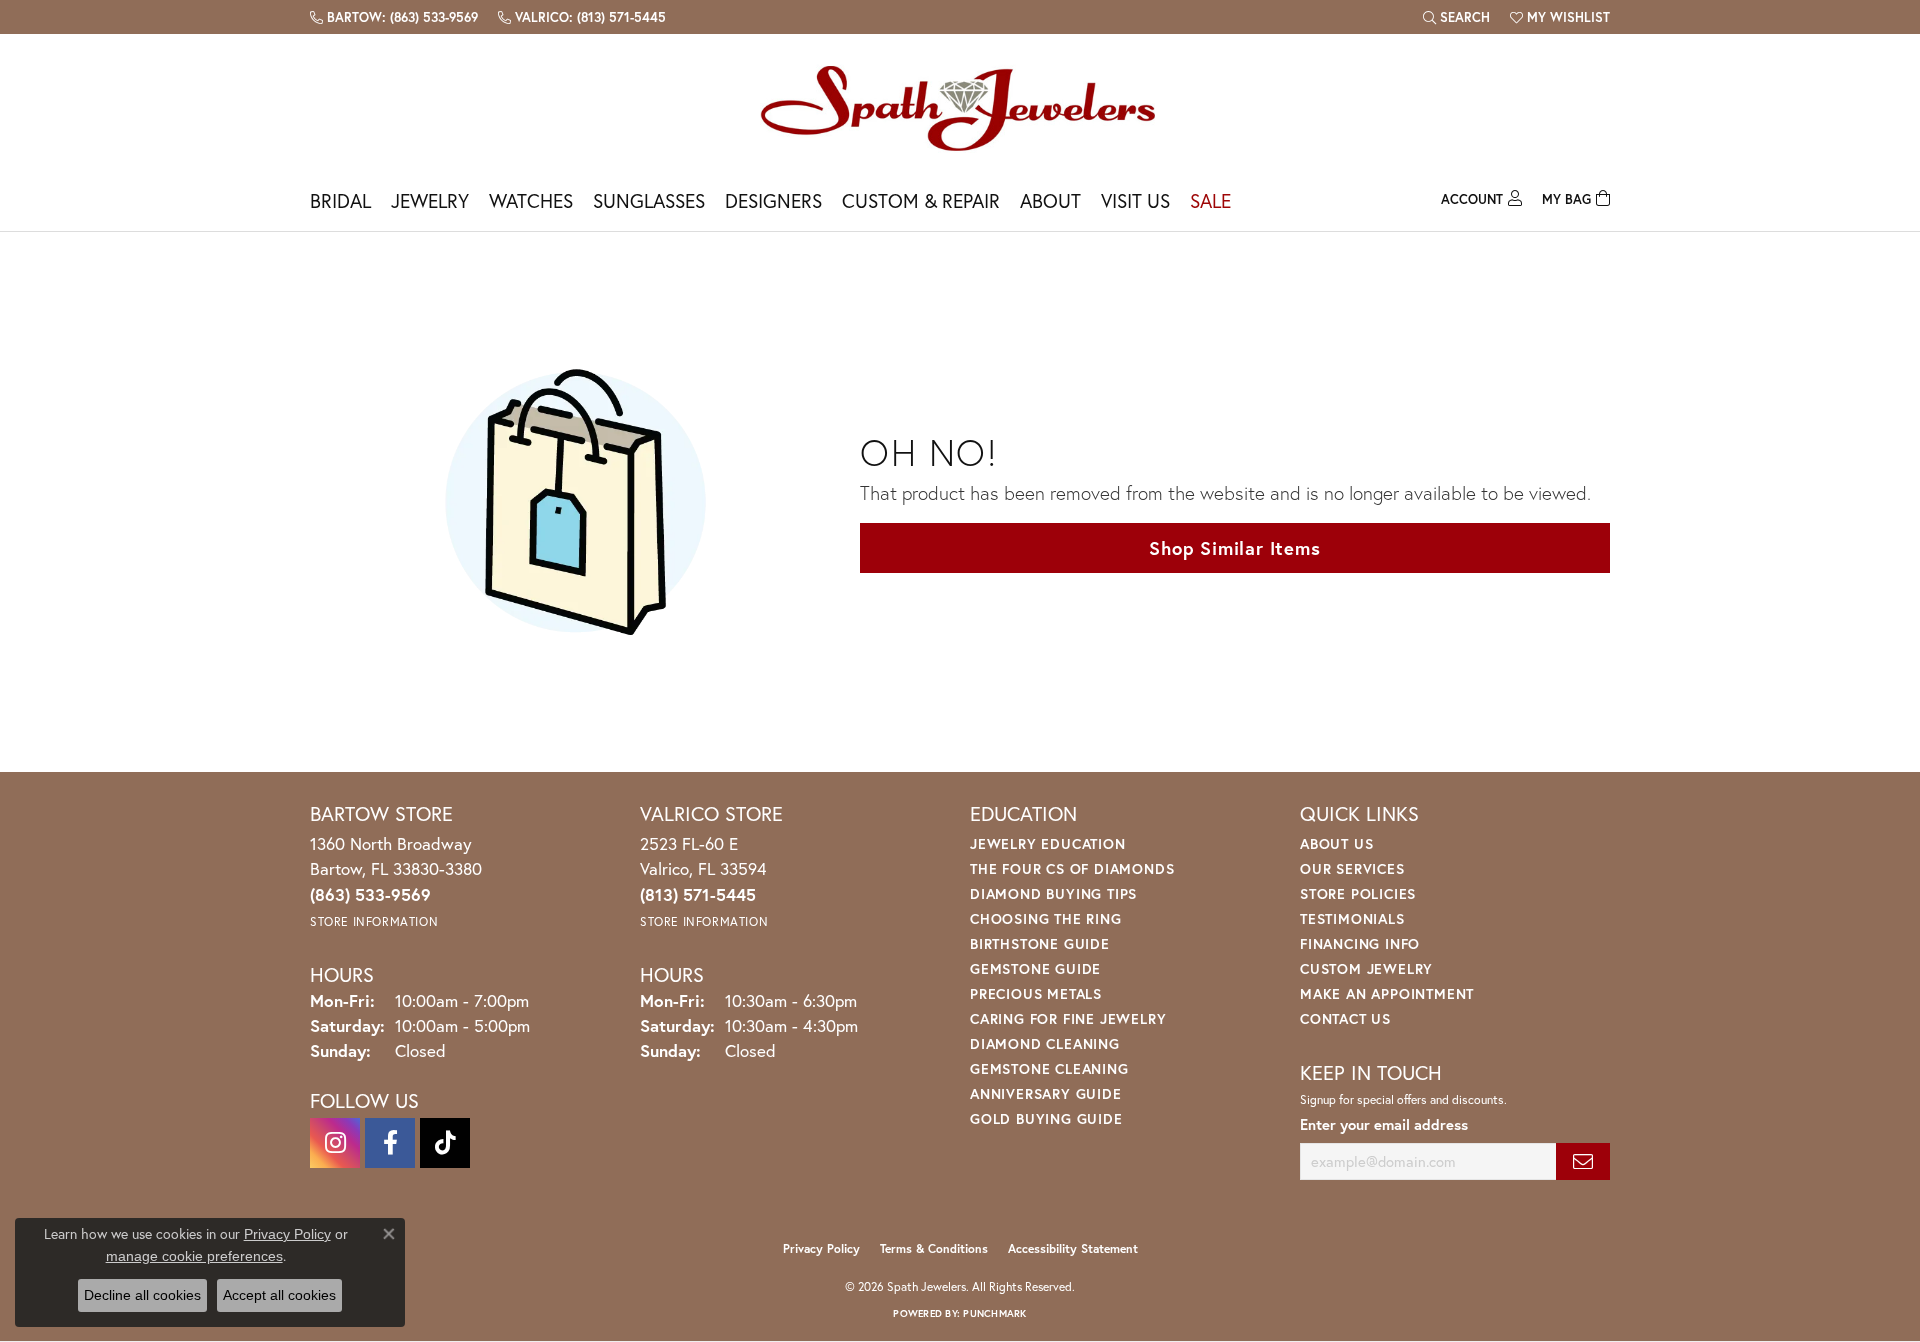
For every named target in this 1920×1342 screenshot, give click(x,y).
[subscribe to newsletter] (1583, 1161)
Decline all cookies (142, 1295)
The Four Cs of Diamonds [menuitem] (1072, 868)
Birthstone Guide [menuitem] (1040, 943)
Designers (773, 200)
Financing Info (1360, 943)
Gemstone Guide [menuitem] (1035, 968)
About (1050, 200)
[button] (1456, 17)
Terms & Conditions (934, 1248)
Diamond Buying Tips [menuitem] (1053, 893)
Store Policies (1358, 893)
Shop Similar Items (1234, 548)
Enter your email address (1384, 1124)
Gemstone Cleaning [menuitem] (1049, 1068)
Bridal (340, 200)
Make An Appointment (1387, 993)
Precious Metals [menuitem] (1036, 993)
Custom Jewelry (1366, 968)
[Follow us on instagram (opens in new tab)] (335, 1143)
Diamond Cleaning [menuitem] (1045, 1043)
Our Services (1352, 868)
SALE (1210, 200)
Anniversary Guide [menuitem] (1046, 1093)
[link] (394, 17)
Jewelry (430, 200)
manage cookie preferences (194, 1256)
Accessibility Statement (1073, 1248)
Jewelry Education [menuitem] (1048, 843)
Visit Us (1135, 200)
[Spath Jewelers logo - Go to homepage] (960, 107)
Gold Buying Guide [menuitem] (1046, 1118)
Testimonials (1352, 918)
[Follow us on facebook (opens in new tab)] (390, 1143)
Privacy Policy (821, 1248)
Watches (531, 200)
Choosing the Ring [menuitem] (1046, 918)
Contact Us (1345, 1018)
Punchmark (994, 1313)
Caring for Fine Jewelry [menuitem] (1068, 1018)
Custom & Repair (921, 200)
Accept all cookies (279, 1295)
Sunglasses (649, 200)
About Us (1336, 843)
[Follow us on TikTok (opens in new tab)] (445, 1143)
